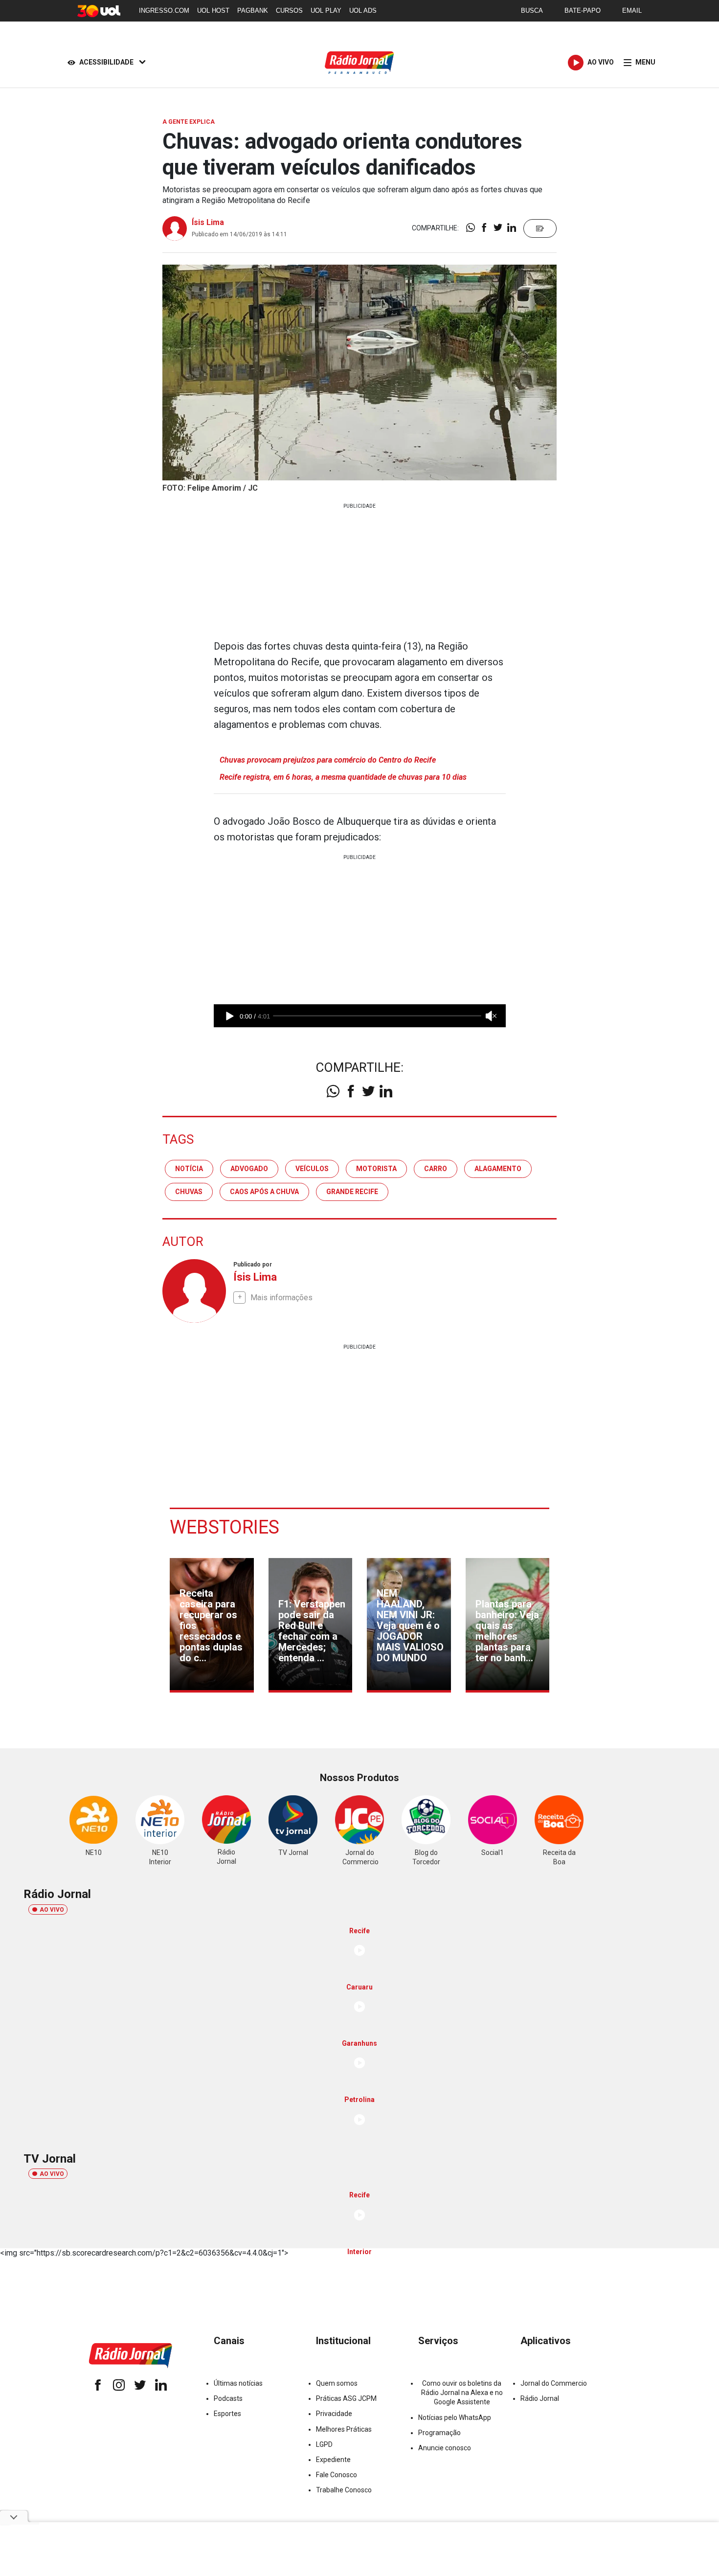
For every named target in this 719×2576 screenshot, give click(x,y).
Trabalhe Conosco (344, 2490)
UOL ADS (363, 11)
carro (436, 1169)
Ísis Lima (208, 222)
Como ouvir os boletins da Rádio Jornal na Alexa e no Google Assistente (462, 2393)
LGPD (324, 2444)
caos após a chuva (264, 1192)
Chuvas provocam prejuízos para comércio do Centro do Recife (328, 760)
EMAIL (632, 11)
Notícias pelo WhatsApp (455, 2418)
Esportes (227, 2414)
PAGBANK (253, 11)
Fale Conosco (337, 2475)
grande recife (352, 1192)
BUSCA (532, 11)
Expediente (333, 2460)
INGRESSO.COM (164, 11)
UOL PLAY (326, 11)
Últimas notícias (238, 2383)
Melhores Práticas (344, 2429)
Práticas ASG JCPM (346, 2398)
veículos (312, 1169)
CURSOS (289, 11)
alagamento (498, 1169)
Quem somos (337, 2383)
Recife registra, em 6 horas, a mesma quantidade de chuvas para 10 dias (343, 777)
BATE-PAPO (583, 11)
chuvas (189, 1192)
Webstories (225, 1527)
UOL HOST (213, 11)
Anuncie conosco (445, 2448)
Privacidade (334, 2414)
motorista (376, 1169)
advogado (249, 1169)
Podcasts (228, 2398)
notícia (189, 1169)
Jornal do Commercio (554, 2383)
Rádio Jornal (540, 2398)
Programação (439, 2433)
